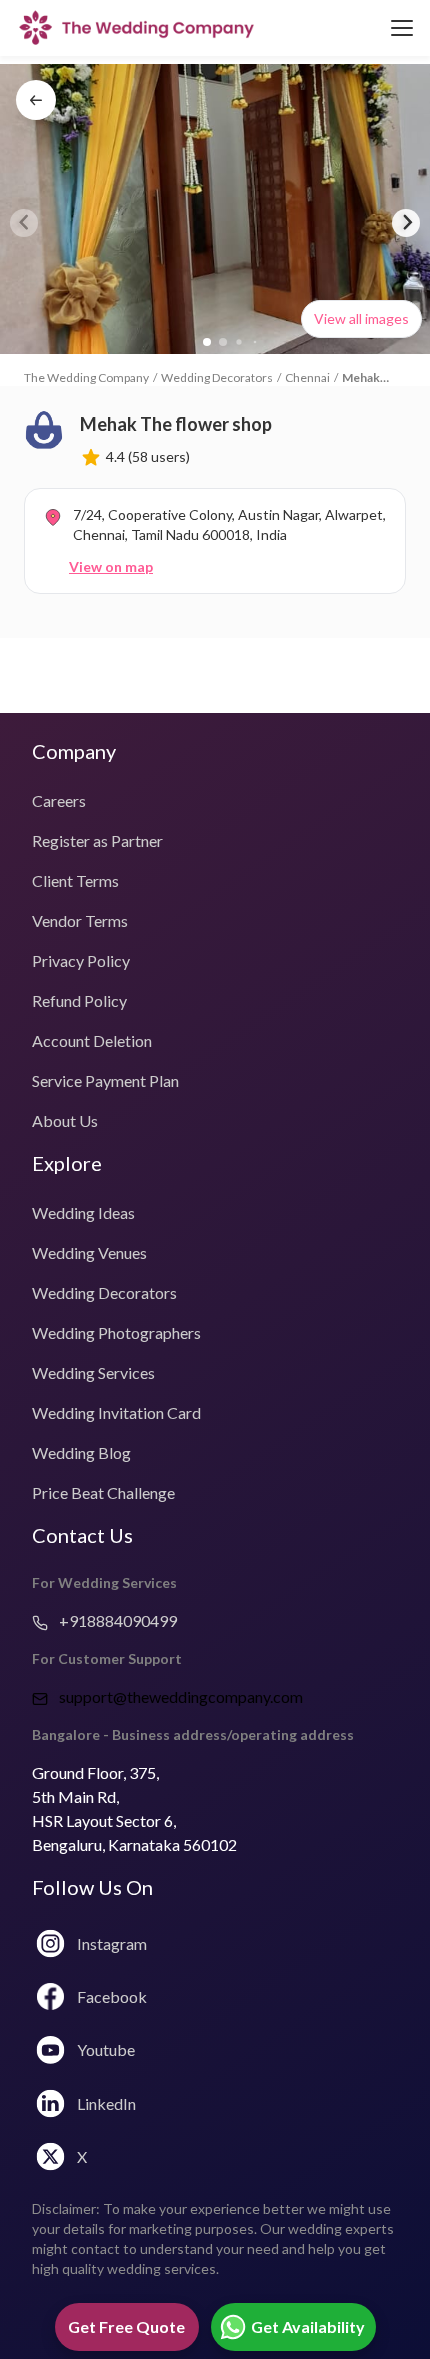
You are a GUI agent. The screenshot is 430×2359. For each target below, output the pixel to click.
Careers (59, 800)
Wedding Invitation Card (116, 1412)
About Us (65, 1120)
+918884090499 (116, 1620)
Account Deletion (92, 1040)
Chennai (307, 377)
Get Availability (308, 2326)
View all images (361, 318)
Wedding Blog (81, 1452)
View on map (111, 566)
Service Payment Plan (105, 1080)
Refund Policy (79, 1000)
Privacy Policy (81, 960)
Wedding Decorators (217, 377)
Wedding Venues (89, 1252)
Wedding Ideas (83, 1212)
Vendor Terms (80, 920)
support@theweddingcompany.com (181, 1696)
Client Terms (75, 880)
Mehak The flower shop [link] (361, 378)
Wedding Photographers (116, 1332)
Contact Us (82, 1535)
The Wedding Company (86, 377)
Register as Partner (97, 840)
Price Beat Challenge (103, 1492)
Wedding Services (93, 1372)
